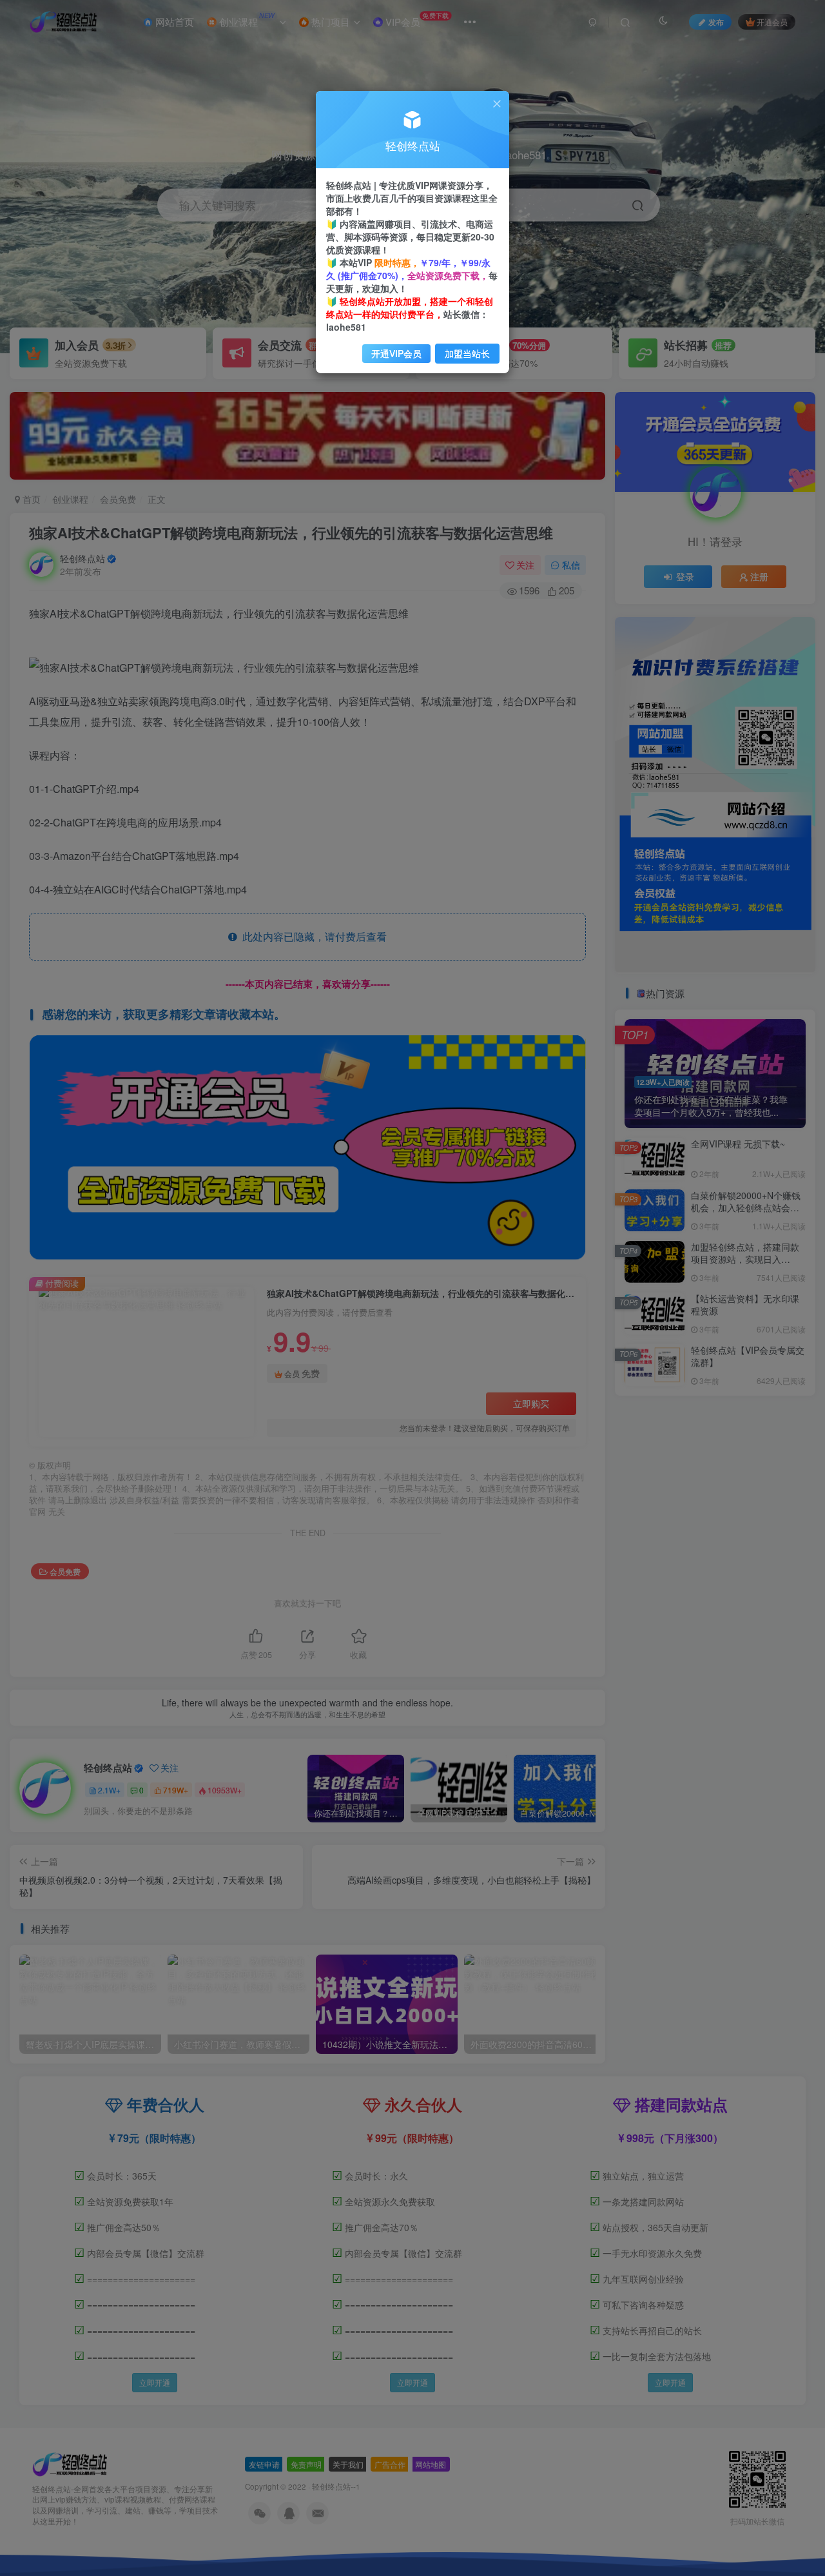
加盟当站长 (467, 353)
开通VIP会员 (396, 353)
